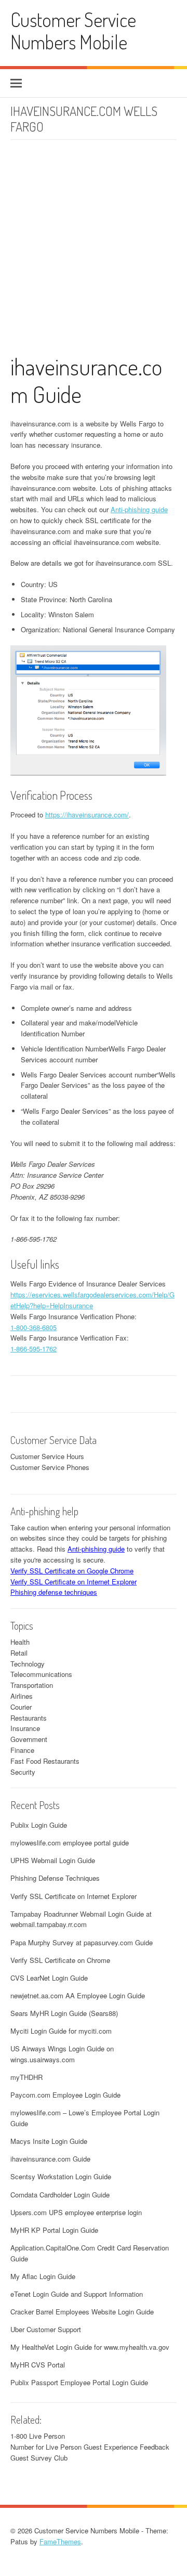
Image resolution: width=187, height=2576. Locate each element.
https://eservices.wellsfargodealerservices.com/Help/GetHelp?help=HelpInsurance (92, 1300)
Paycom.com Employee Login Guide (65, 2095)
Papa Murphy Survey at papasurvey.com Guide (82, 1942)
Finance (22, 1750)
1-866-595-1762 (34, 1349)
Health (20, 1642)
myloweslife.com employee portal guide (70, 1843)
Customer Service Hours (47, 1456)
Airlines (22, 1696)
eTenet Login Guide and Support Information (77, 2294)
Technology (28, 1664)
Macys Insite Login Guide (49, 2141)
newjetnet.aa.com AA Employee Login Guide (78, 1995)
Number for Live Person (46, 2447)
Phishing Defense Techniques (55, 1878)
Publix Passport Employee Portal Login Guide (79, 2382)
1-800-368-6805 (34, 1327)
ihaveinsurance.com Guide (86, 380)
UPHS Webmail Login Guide (53, 1860)
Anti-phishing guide (139, 509)
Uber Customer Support (46, 2329)
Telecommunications (41, 1674)
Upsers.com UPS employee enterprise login (76, 2212)
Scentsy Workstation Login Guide (61, 2176)
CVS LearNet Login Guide (49, 1978)
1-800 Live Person (38, 2436)
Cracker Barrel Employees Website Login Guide (82, 2312)
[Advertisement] (94, 254)
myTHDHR (26, 2077)
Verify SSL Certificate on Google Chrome (72, 1571)
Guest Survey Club (39, 2458)
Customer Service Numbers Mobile (73, 31)
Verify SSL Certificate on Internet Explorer (74, 1582)
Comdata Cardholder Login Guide (60, 2195)
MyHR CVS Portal (38, 2365)
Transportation (32, 1685)
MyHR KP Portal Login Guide (54, 2230)
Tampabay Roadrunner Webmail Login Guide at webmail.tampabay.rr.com (81, 1919)
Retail (19, 1653)
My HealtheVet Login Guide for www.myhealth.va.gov (90, 2347)
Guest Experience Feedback (126, 2447)
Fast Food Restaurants (45, 1761)
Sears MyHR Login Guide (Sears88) (64, 2013)
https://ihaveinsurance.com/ (87, 815)
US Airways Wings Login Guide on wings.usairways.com (62, 2054)
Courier (21, 1707)
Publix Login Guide (39, 1825)
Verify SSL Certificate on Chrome (60, 1960)
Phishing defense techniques (54, 1592)
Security (23, 1772)
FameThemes (60, 2541)
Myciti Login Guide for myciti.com (61, 2031)
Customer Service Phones (50, 1467)
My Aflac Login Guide (43, 2276)
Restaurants (29, 1718)
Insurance (25, 1728)
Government (29, 1739)
